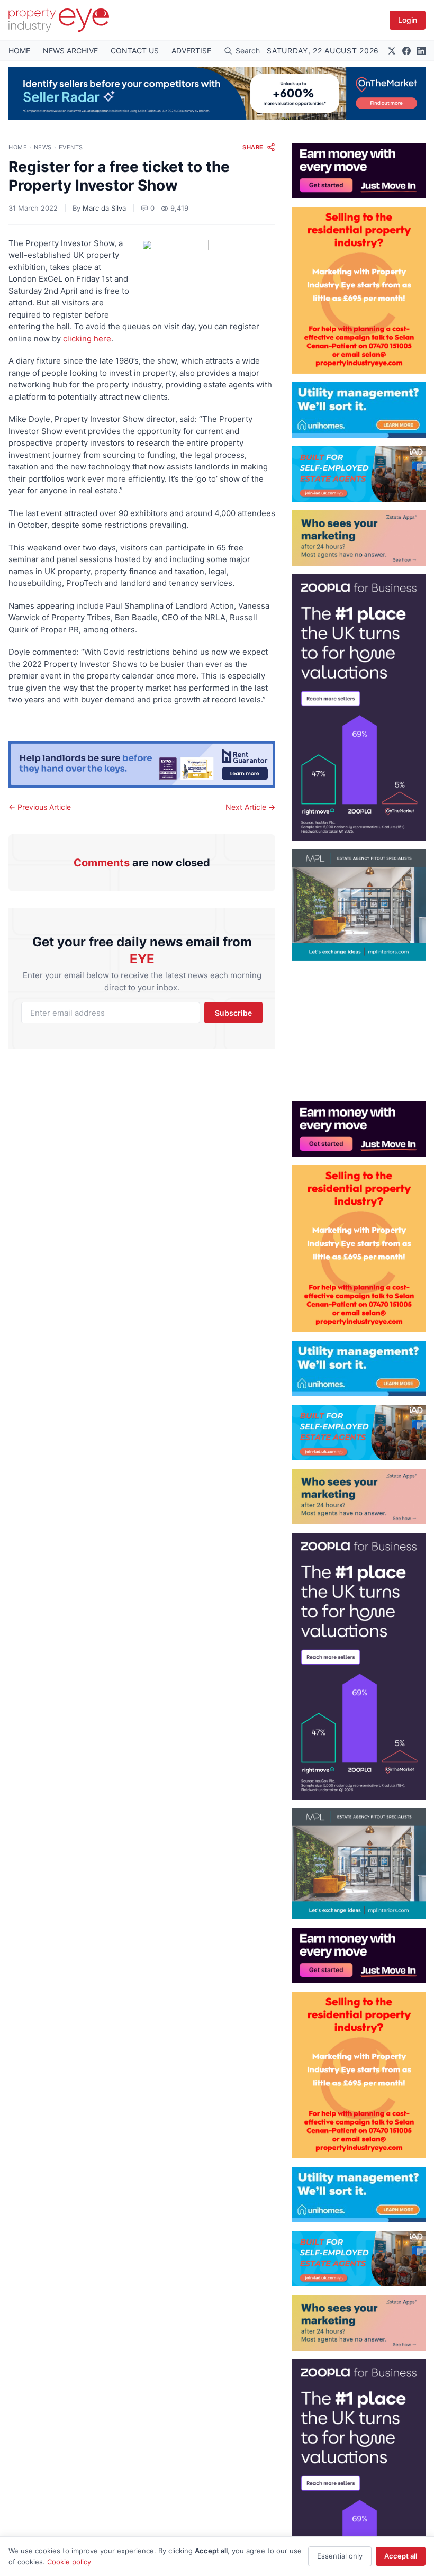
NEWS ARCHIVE (70, 51)
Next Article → (250, 807)
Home (18, 147)
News (43, 147)
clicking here (87, 338)
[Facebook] (406, 51)
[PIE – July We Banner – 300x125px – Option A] (359, 171)
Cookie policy (69, 2562)
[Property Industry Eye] (59, 20)
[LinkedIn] (421, 51)
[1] (359, 410)
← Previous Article (40, 807)
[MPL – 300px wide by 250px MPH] (359, 905)
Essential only (340, 2556)
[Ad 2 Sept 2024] (359, 290)
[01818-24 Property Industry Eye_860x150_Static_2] (142, 764)
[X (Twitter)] (392, 51)
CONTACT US (135, 51)
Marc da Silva (104, 208)
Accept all (401, 2556)
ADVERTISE (191, 51)
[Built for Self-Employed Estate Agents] (359, 474)
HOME (19, 51)
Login (408, 20)
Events (71, 147)
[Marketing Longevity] (359, 538)
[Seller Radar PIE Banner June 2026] (217, 93)
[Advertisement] (359, 1027)
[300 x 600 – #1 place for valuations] (359, 708)
